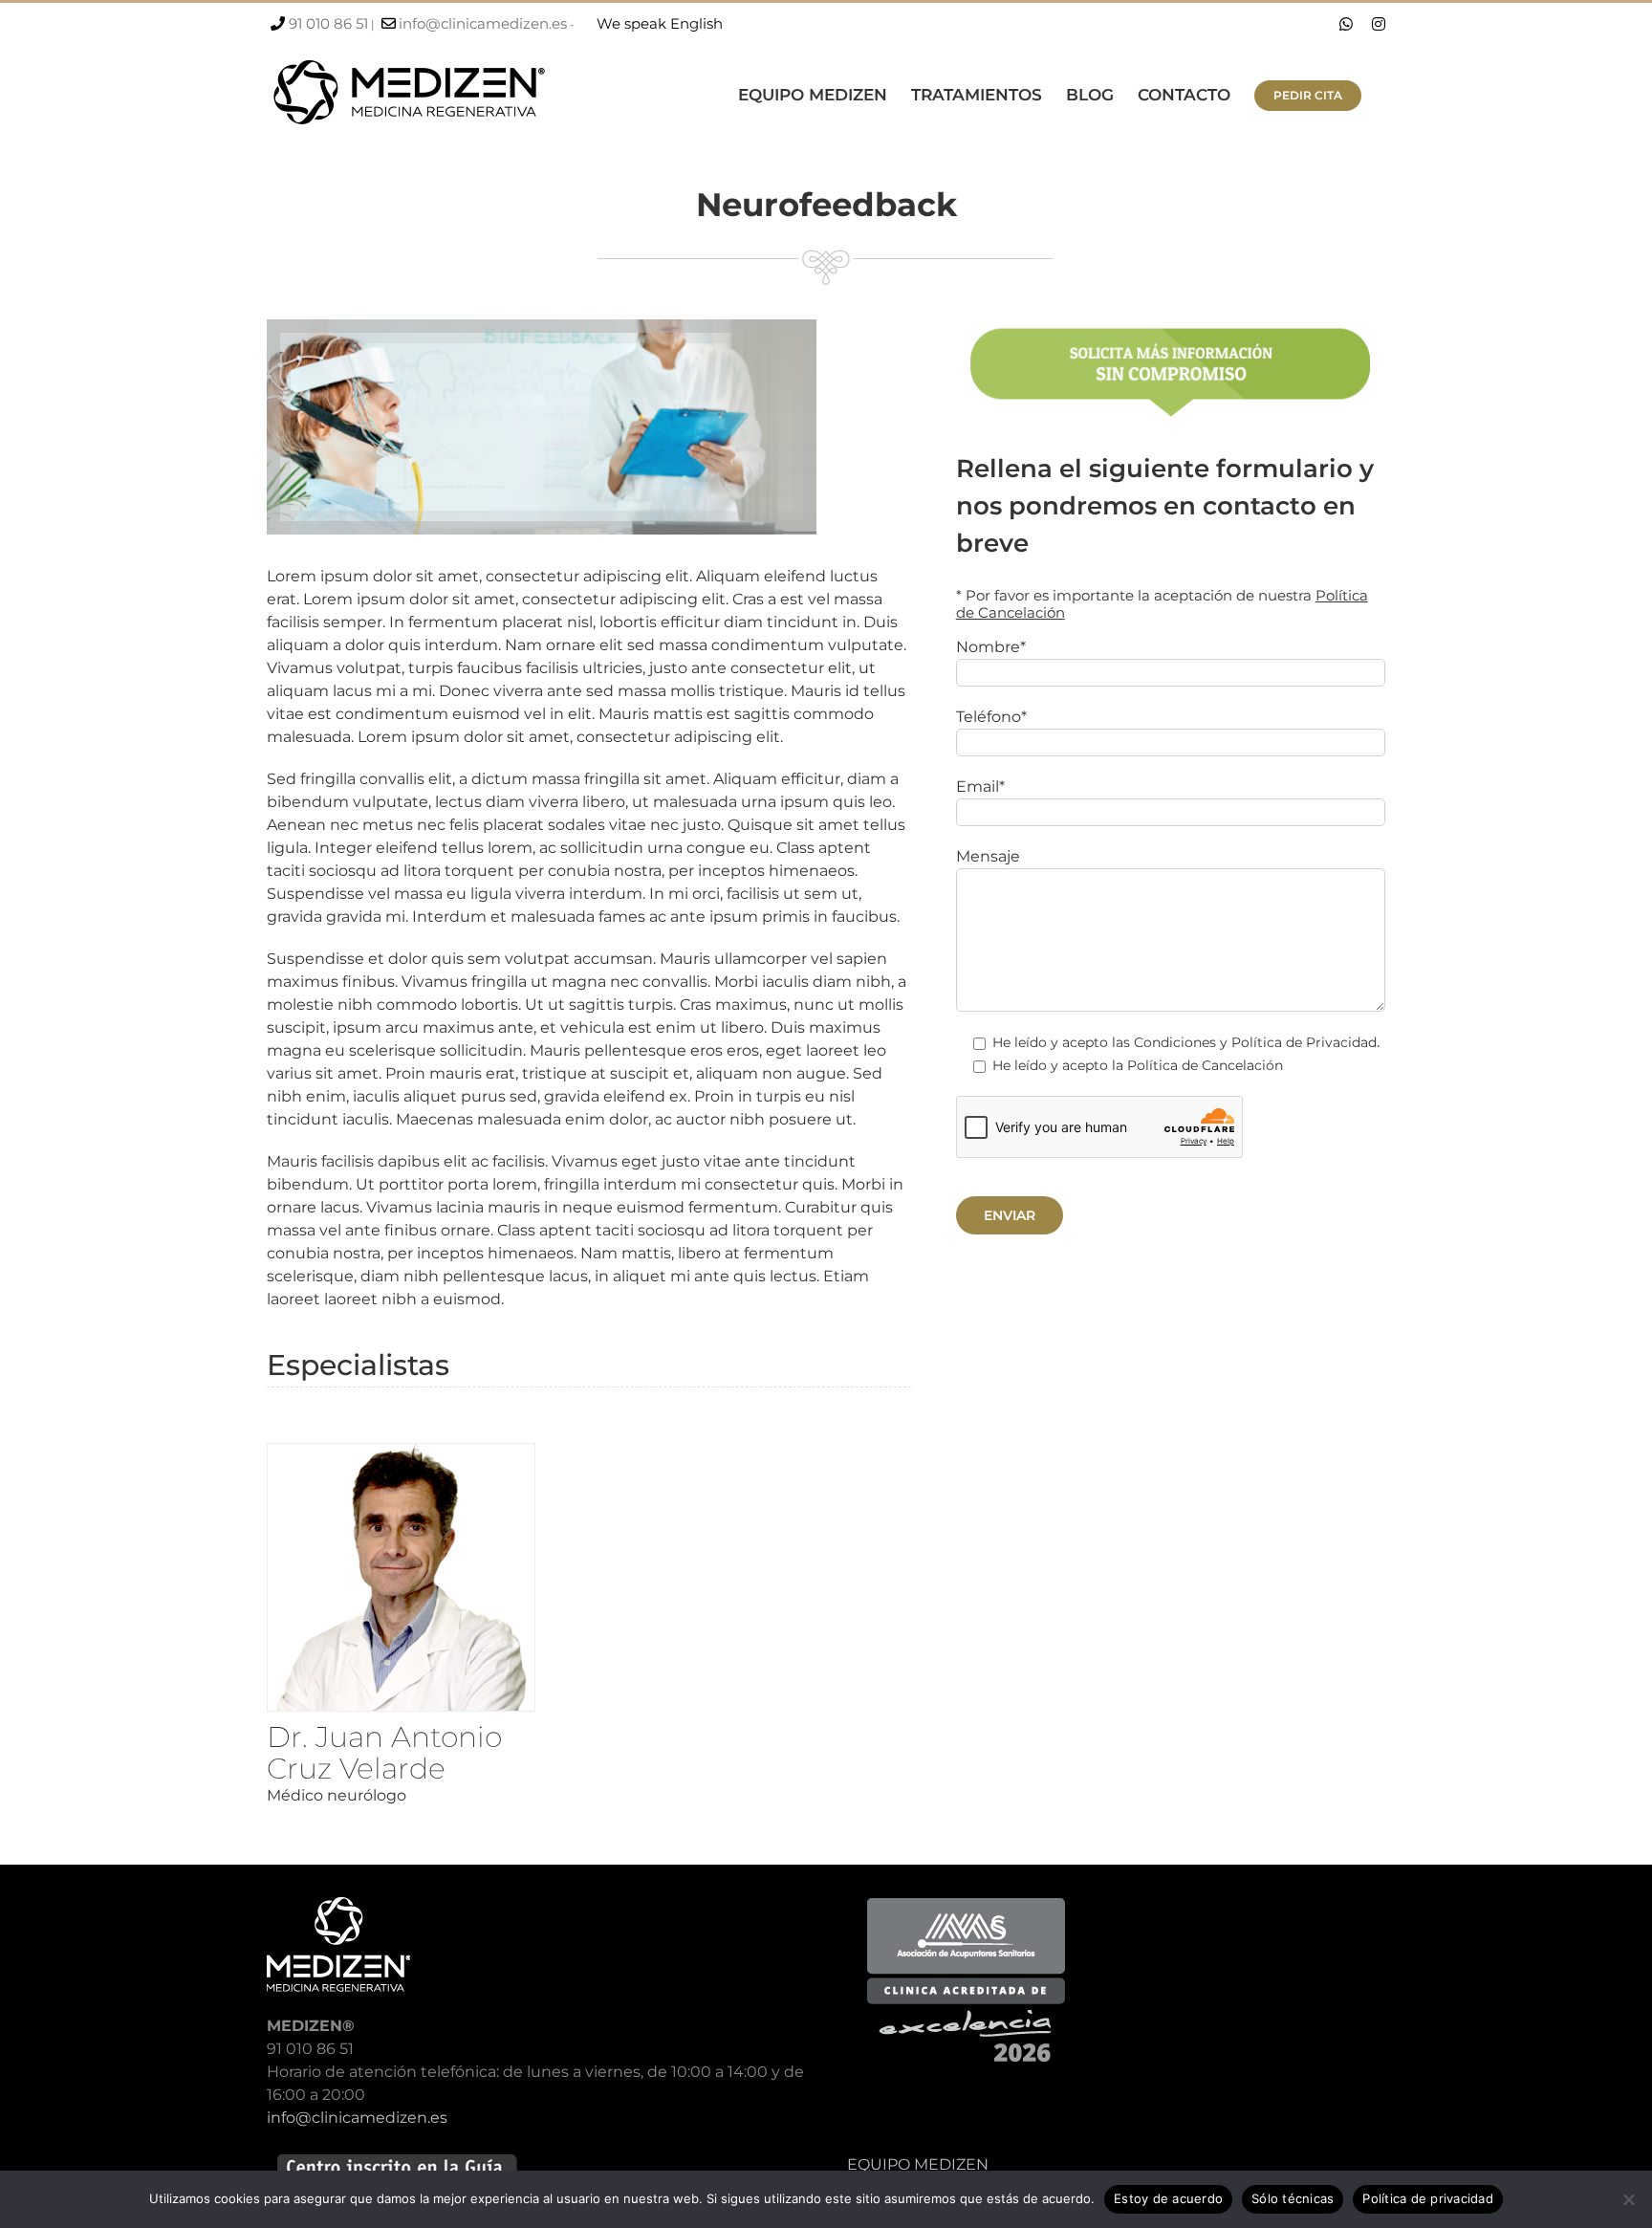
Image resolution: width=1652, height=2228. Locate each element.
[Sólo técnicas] (1628, 2199)
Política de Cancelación (1205, 1065)
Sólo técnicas (1293, 2198)
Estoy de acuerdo (1168, 2198)
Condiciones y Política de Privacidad (1255, 1042)
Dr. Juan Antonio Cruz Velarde (384, 1753)
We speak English (660, 23)
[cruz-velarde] (401, 1451)
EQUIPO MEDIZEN (918, 2164)
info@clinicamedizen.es (483, 23)
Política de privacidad (1428, 2198)
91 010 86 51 (328, 23)
